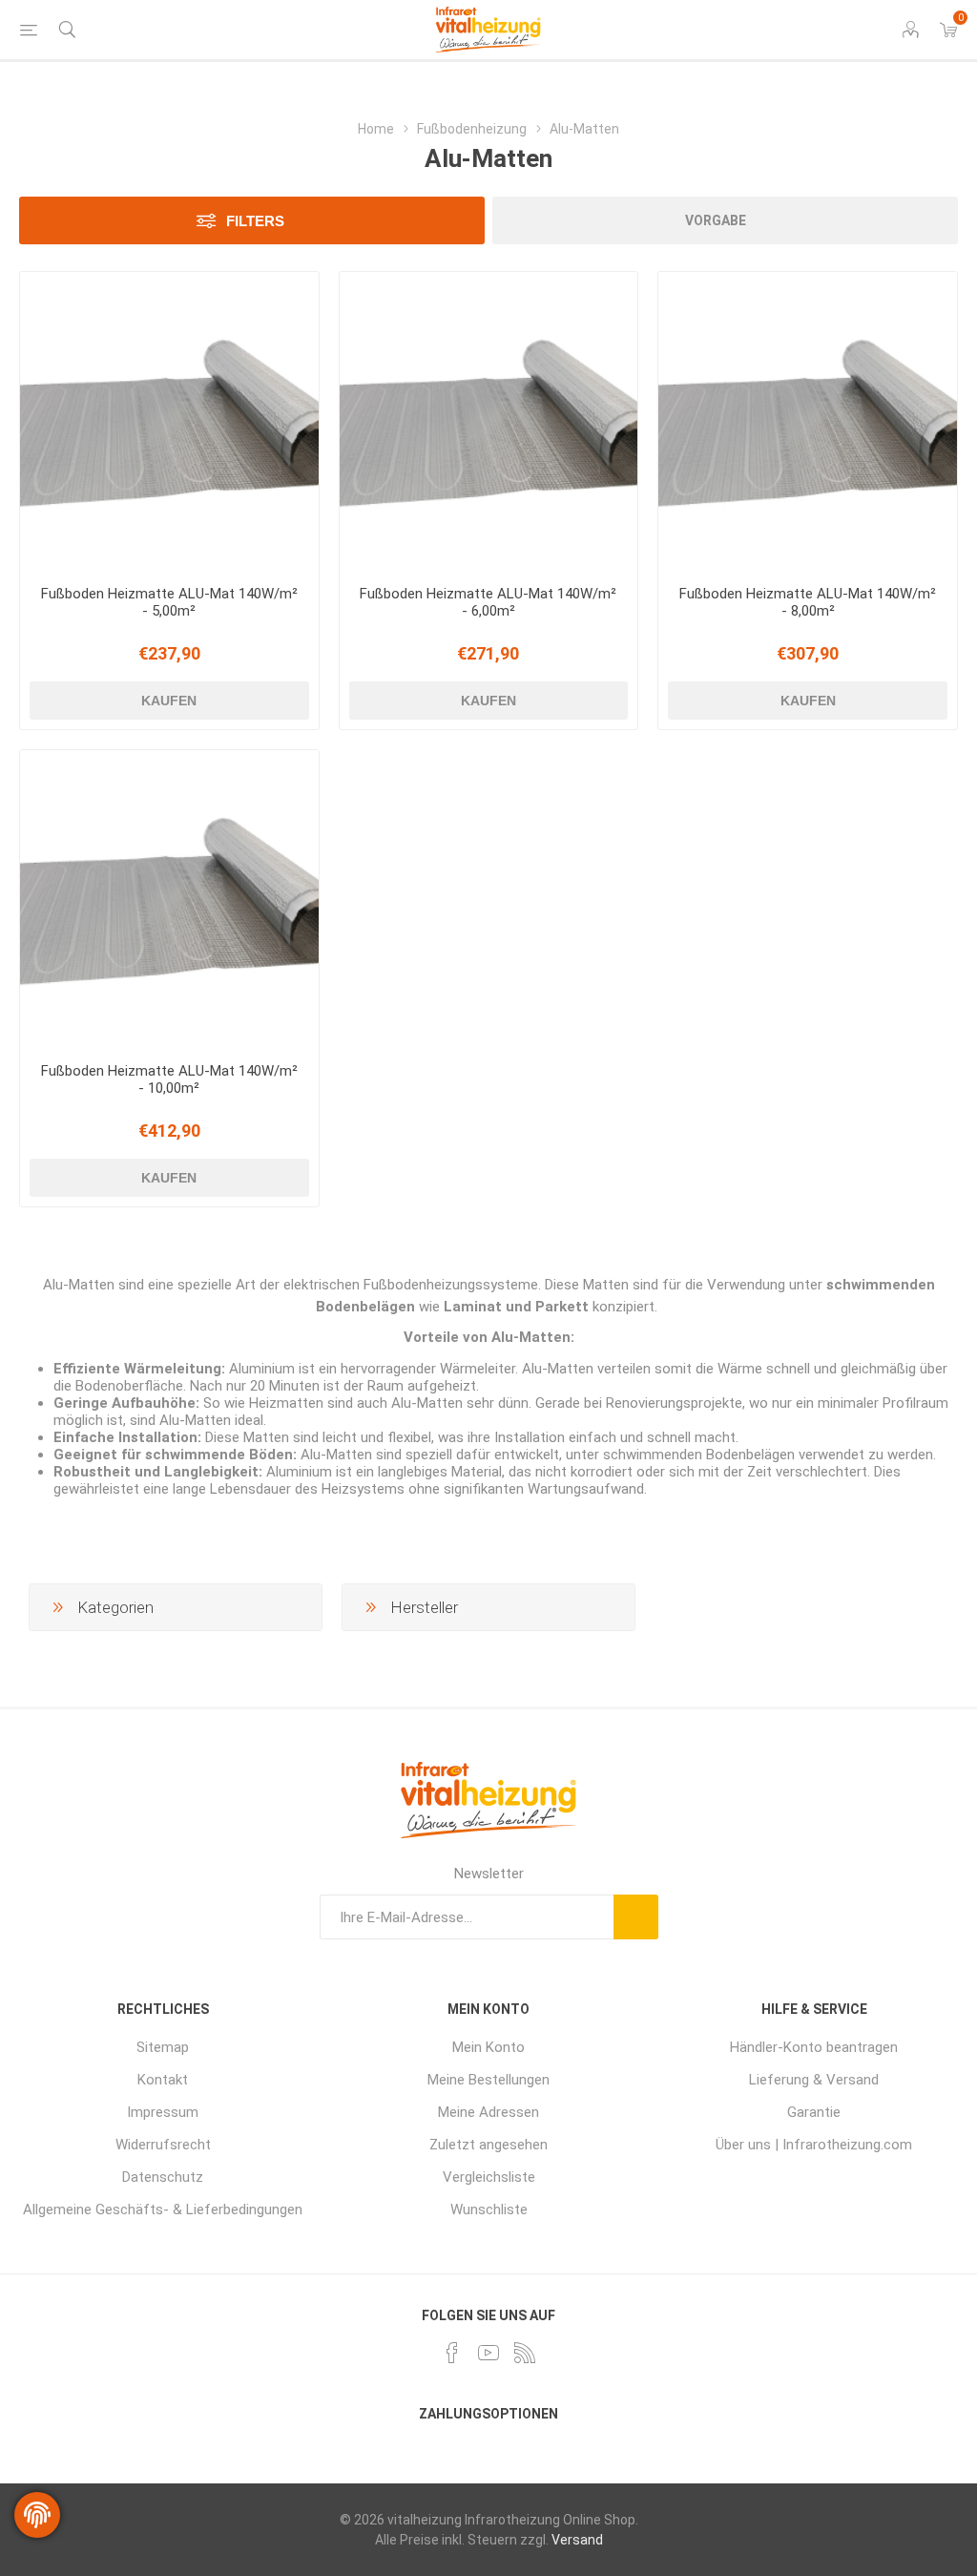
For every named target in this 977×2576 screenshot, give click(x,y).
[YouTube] (488, 2353)
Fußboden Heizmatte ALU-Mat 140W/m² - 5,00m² (169, 602)
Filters (255, 221)
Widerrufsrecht (163, 2145)
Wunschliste (489, 2209)
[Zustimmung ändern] (37, 2515)
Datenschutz (163, 2177)
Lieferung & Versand (814, 2080)
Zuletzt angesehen (488, 2145)
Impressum (163, 2112)
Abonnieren (636, 1917)
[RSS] (525, 2353)
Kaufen (169, 701)
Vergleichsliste (489, 2177)
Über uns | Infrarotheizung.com (814, 2145)
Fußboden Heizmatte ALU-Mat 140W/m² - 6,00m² (488, 602)
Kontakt (163, 2080)
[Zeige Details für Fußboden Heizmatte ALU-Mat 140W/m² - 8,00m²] (808, 421)
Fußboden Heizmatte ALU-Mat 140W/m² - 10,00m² (169, 1079)
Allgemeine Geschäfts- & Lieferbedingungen (163, 2209)
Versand (577, 2540)
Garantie (814, 2112)
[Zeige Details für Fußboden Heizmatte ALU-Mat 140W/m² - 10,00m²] (169, 900)
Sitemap (163, 2047)
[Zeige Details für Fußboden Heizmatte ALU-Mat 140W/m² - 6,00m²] (489, 421)
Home (376, 129)
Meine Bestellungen (488, 2080)
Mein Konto (488, 2047)
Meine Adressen (488, 2112)
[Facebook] (452, 2353)
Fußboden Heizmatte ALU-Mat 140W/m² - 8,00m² (808, 602)
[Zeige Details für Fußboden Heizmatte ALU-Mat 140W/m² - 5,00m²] (169, 421)
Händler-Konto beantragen (814, 2047)
